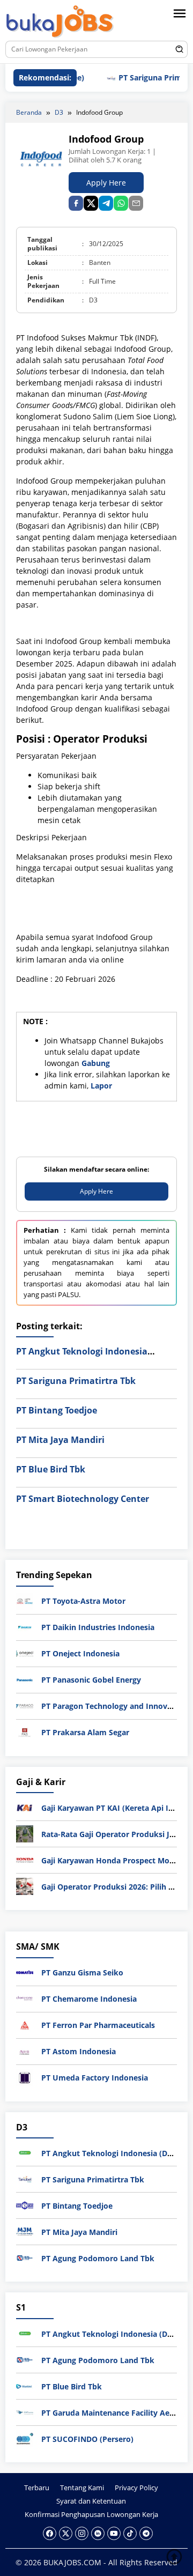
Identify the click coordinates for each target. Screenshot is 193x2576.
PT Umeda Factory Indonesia (95, 2078)
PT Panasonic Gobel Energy (91, 1680)
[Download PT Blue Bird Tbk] (25, 2385)
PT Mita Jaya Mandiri (60, 1440)
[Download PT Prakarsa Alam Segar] (25, 1732)
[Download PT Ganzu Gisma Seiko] (25, 1972)
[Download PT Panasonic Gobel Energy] (25, 1679)
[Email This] (136, 203)
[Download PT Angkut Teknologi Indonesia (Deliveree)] (25, 2152)
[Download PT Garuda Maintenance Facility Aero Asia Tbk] (25, 2412)
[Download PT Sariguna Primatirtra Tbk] (25, 2178)
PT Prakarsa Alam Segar (85, 1732)
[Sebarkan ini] (76, 203)
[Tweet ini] (91, 203)
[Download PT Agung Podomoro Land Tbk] (25, 2257)
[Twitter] (66, 2533)
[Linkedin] (98, 2533)
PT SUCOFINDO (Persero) (87, 2439)
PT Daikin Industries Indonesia (98, 1627)
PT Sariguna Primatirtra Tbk (76, 1381)
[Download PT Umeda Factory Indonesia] (25, 2077)
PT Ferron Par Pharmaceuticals (98, 2025)
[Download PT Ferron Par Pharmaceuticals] (25, 2024)
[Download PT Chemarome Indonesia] (25, 1998)
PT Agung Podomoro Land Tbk (98, 2258)
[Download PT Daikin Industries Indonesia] (25, 1627)
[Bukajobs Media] (60, 22)
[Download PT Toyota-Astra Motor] (25, 1600)
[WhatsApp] (121, 203)
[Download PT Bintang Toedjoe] (25, 2205)
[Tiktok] (130, 2533)
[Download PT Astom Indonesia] (25, 2051)
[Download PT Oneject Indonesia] (25, 1653)
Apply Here (106, 183)
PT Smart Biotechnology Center (83, 1499)
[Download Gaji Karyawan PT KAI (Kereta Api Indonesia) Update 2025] (25, 1807)
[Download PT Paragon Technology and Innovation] (25, 1705)
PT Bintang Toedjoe (57, 1410)
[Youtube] (114, 2533)
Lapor (101, 1086)
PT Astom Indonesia (79, 2051)
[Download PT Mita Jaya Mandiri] (25, 2231)
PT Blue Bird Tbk (51, 1469)
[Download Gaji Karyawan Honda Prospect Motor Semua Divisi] (25, 1859)
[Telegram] (106, 203)
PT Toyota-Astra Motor (83, 1601)
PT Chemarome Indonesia (89, 1999)
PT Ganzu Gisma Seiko (82, 1972)
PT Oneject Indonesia (80, 1653)
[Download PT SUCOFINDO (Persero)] (25, 2438)
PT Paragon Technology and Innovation (114, 1706)
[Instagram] (82, 2533)
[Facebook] (50, 2533)
